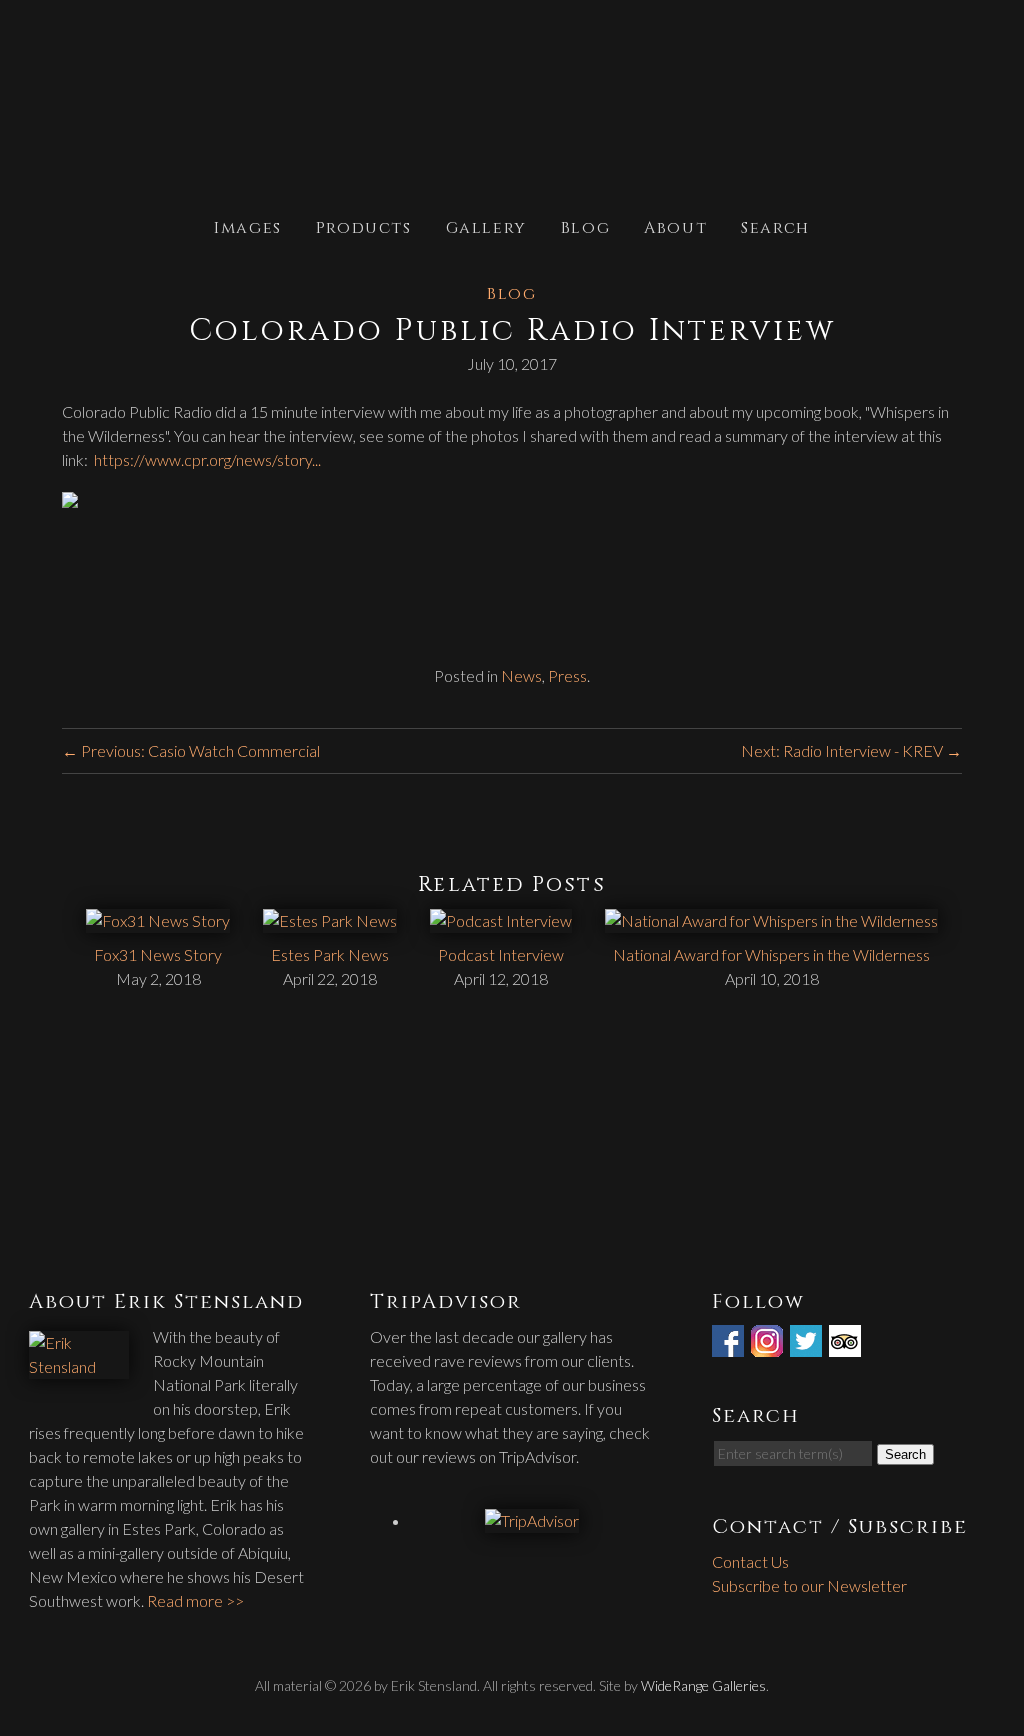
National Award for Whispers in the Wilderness (771, 954)
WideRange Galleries (703, 1685)
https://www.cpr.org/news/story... (207, 459)
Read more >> (195, 1600)
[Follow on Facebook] (730, 1344)
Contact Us (750, 1561)
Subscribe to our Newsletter (809, 1585)
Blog (585, 226)
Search (775, 226)
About (675, 226)
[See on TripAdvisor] (847, 1344)
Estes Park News (330, 954)
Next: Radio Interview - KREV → (851, 750)
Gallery (486, 226)
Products (364, 226)
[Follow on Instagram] (769, 1344)
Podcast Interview (501, 954)
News (521, 675)
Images (248, 226)
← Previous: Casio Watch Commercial (191, 750)
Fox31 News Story (158, 954)
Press (567, 675)
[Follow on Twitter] (808, 1344)
